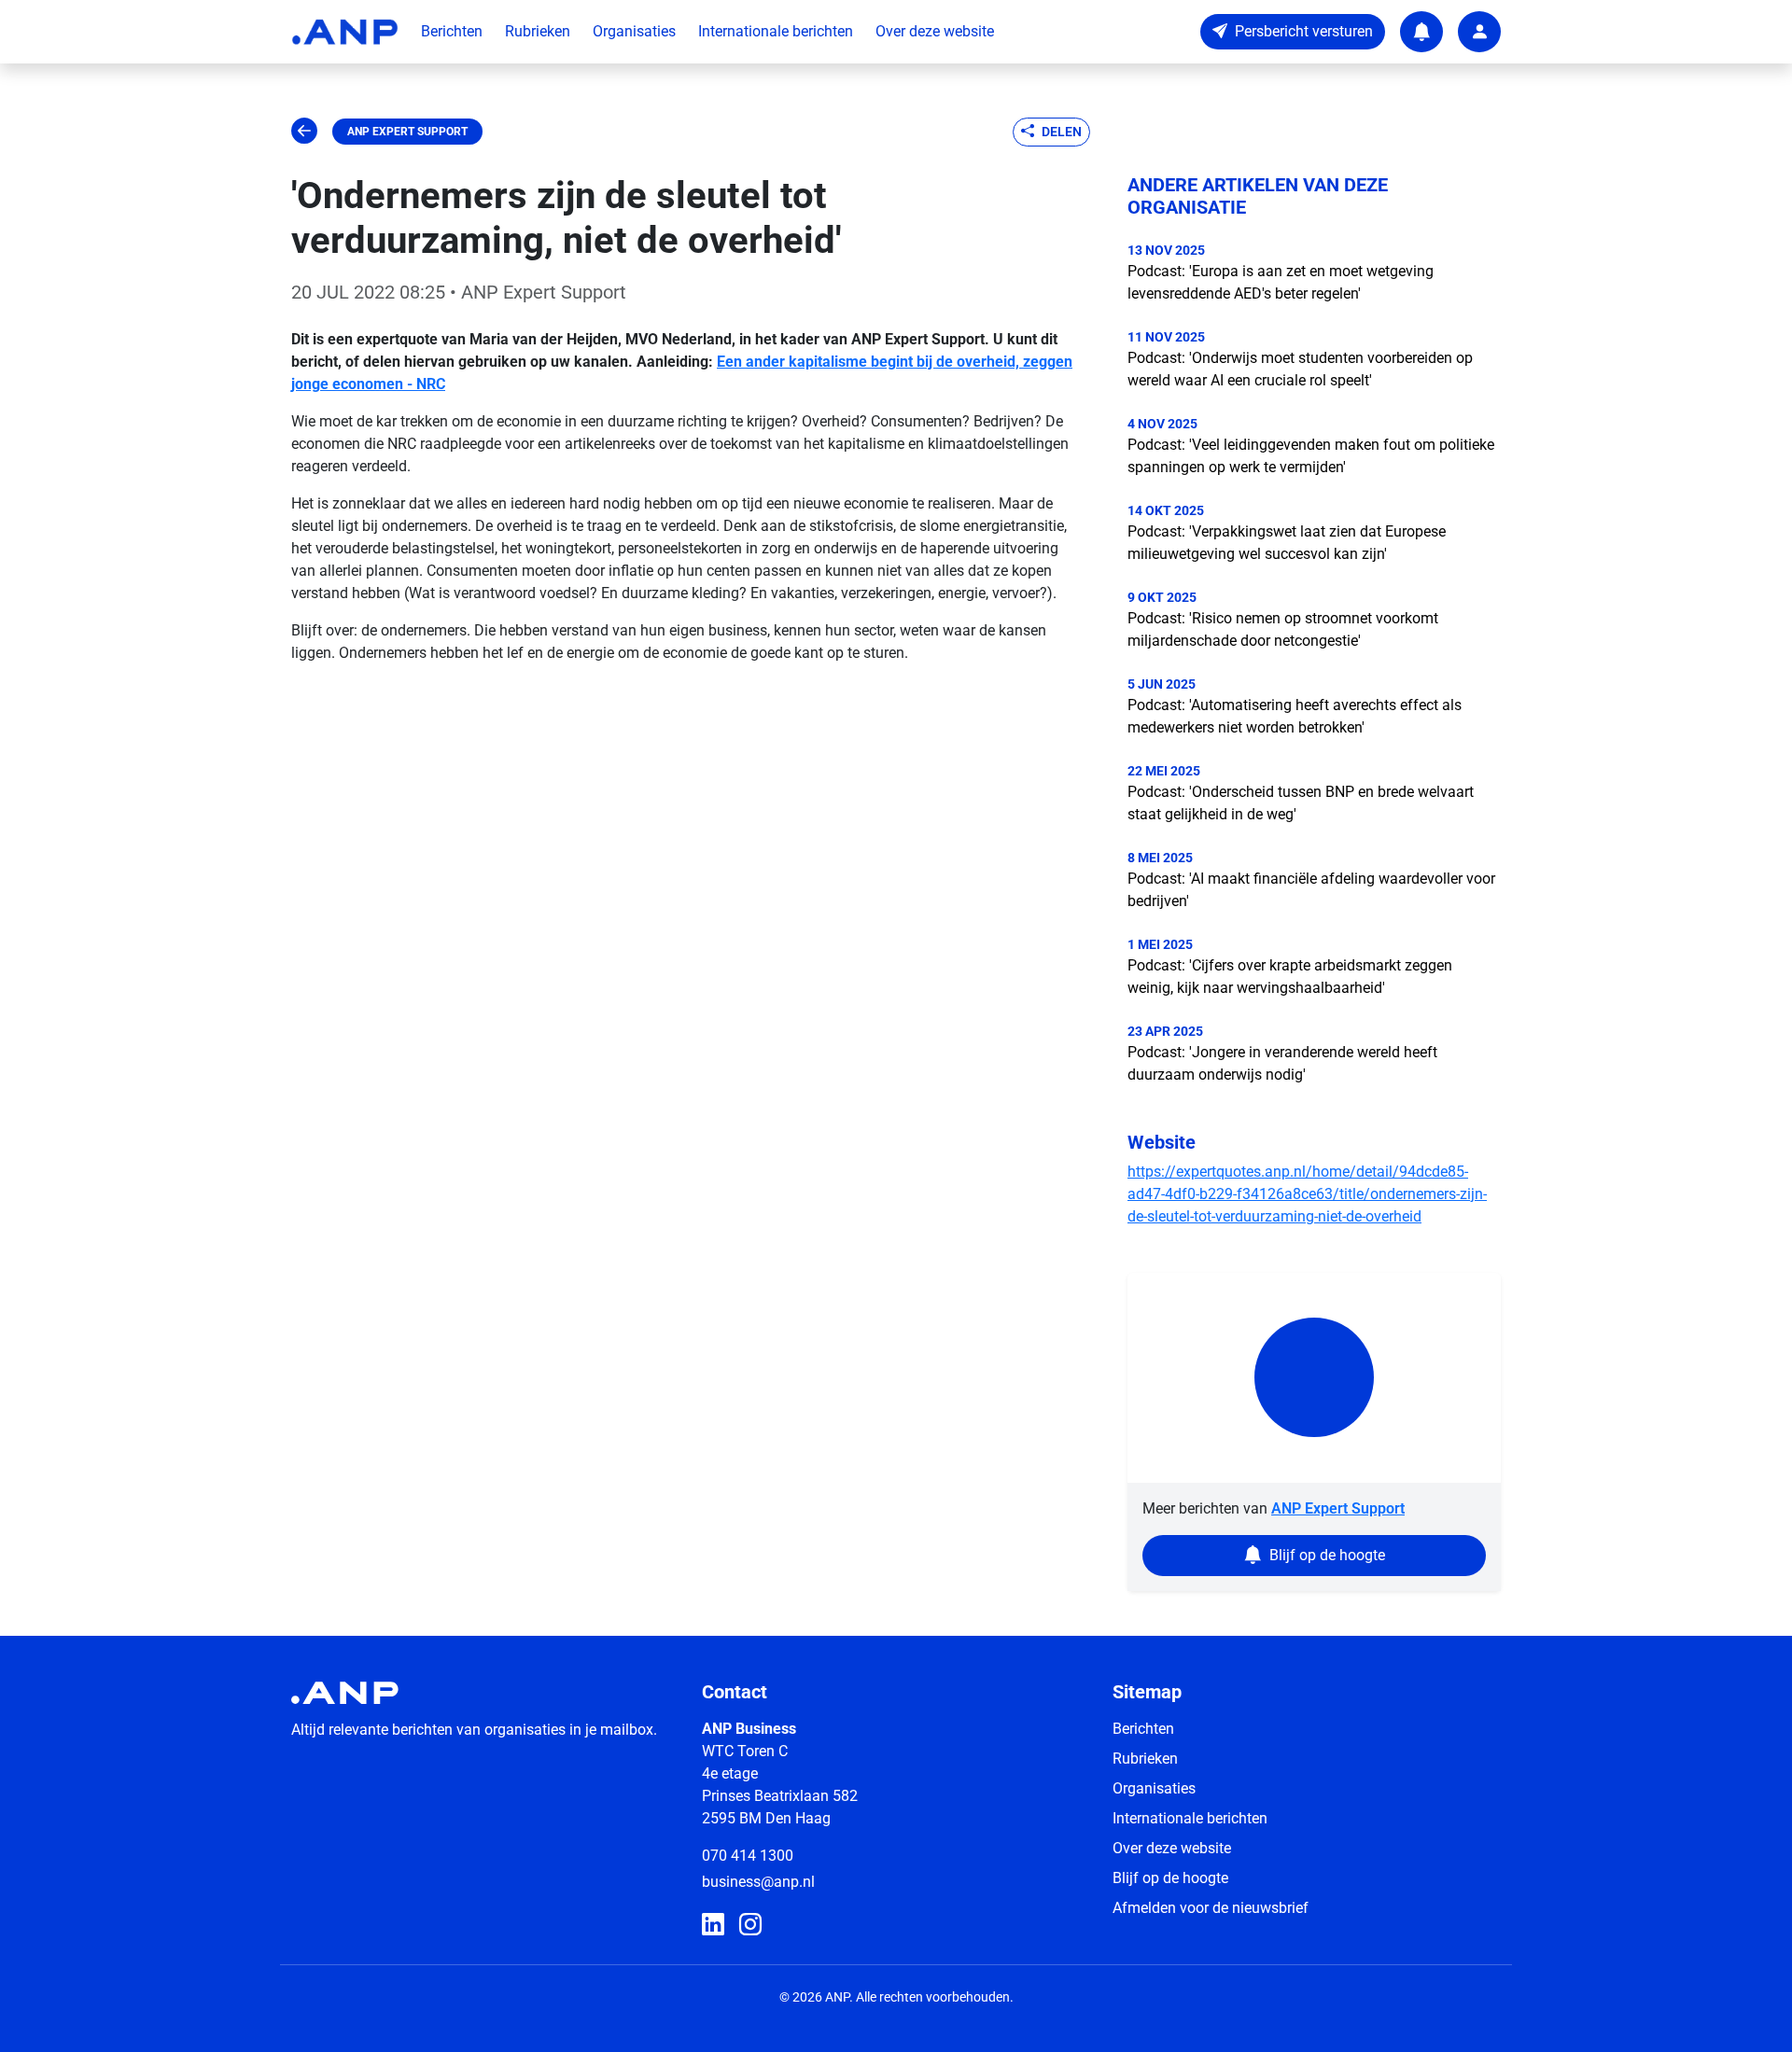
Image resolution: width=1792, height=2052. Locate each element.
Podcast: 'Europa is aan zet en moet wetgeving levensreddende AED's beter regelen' (1281, 282)
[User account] (1479, 32)
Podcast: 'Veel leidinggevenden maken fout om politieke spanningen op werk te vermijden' (1311, 456)
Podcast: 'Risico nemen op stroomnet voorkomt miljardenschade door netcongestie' (1283, 629)
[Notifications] (1421, 32)
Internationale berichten (776, 31)
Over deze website (935, 31)
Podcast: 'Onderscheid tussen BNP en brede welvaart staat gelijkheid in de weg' (1301, 803)
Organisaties (634, 31)
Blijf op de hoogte (1170, 1878)
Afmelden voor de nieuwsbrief (1211, 1908)
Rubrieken (538, 31)
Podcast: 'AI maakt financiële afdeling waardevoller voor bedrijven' (1311, 890)
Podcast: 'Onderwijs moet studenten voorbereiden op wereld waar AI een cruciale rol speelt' (1300, 369)
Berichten (452, 31)
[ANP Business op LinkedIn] (713, 1925)
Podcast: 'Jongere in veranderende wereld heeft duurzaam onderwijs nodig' (1282, 1063)
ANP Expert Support (407, 132)
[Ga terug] (304, 132)
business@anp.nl (758, 1882)
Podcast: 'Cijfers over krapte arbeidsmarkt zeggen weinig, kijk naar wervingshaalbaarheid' (1290, 977)
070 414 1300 (748, 1856)
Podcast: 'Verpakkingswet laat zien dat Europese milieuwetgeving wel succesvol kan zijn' (1287, 543)
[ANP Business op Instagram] (750, 1925)
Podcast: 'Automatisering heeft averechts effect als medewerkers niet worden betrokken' (1295, 716)
